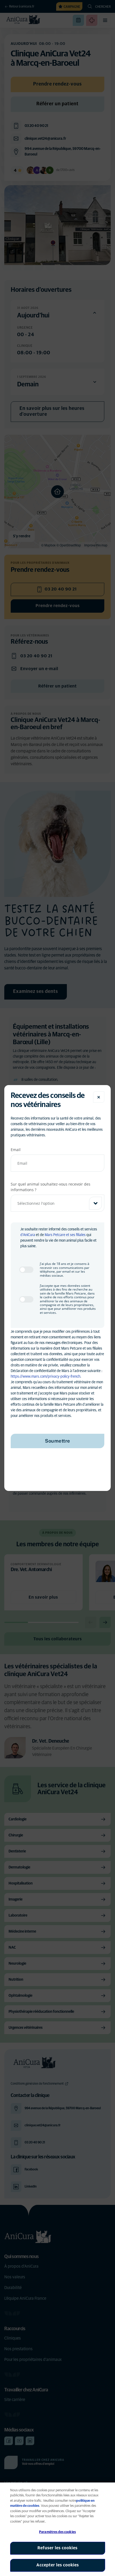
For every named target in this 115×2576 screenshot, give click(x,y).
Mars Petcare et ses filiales (65, 1235)
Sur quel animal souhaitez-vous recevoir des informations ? (51, 1187)
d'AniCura (28, 1235)
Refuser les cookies (57, 2548)
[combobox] (57, 1203)
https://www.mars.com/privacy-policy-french (45, 1377)
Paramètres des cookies (57, 2532)
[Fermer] (99, 1097)
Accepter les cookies (58, 2565)
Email (16, 1150)
